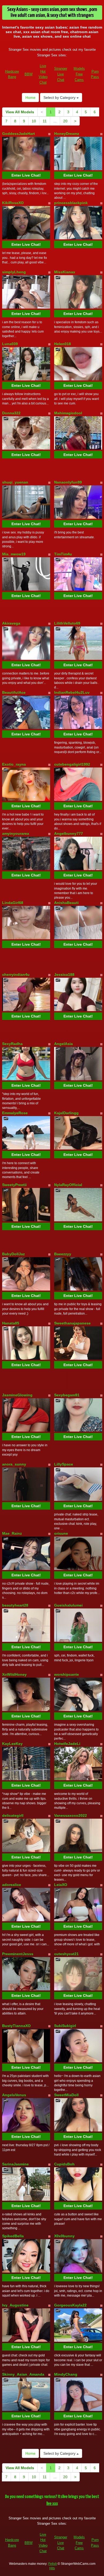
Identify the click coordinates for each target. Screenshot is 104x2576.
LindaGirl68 (13, 903)
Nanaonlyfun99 (68, 482)
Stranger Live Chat (61, 74)
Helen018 (63, 344)
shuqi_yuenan (15, 482)
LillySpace (64, 1464)
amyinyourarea (16, 833)
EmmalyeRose (15, 1113)
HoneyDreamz (67, 134)
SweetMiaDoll (66, 2095)
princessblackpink (71, 203)
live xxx (52, 2504)
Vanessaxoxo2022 (71, 1815)
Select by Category (60, 98)
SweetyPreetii (14, 1185)
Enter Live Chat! (26, 175)
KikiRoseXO (13, 203)
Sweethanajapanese (72, 1323)
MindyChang (66, 2374)
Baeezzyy (63, 1254)
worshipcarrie (67, 1674)
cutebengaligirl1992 (72, 764)
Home (30, 98)
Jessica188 (64, 975)
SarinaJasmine (15, 2164)
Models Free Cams (79, 74)
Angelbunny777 (69, 833)
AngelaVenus (14, 2095)
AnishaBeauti (66, 903)
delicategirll (13, 1815)
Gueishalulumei (68, 1605)
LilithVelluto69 (67, 623)
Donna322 (11, 413)
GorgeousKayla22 (70, 2305)
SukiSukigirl (65, 2026)
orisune (61, 1533)
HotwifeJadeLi (67, 1744)
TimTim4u (63, 554)
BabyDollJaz (13, 1254)
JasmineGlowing (17, 1395)
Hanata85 (11, 1323)
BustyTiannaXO (16, 2026)
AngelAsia (63, 1044)
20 (65, 121)
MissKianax (65, 272)
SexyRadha (12, 1044)
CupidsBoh (64, 2164)
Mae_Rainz (12, 1533)
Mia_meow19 (14, 554)
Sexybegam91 (67, 1395)
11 (45, 121)
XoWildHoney (14, 1674)
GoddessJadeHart (19, 134)
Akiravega (11, 623)
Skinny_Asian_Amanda (23, 2374)
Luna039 (10, 344)
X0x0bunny (64, 2236)
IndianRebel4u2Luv (72, 692)
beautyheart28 (15, 1605)
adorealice (12, 1885)
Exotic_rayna (14, 764)
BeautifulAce (14, 692)
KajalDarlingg (66, 1113)
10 (34, 121)
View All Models (20, 112)
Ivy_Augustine (15, 2305)
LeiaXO (61, 1885)
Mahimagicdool (68, 413)
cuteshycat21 (66, 1954)
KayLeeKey (12, 1744)
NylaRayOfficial (68, 1185)
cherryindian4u (16, 975)
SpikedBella (13, 2236)
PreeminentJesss (18, 1954)
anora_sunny (14, 1464)
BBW (29, 74)
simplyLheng (14, 272)
